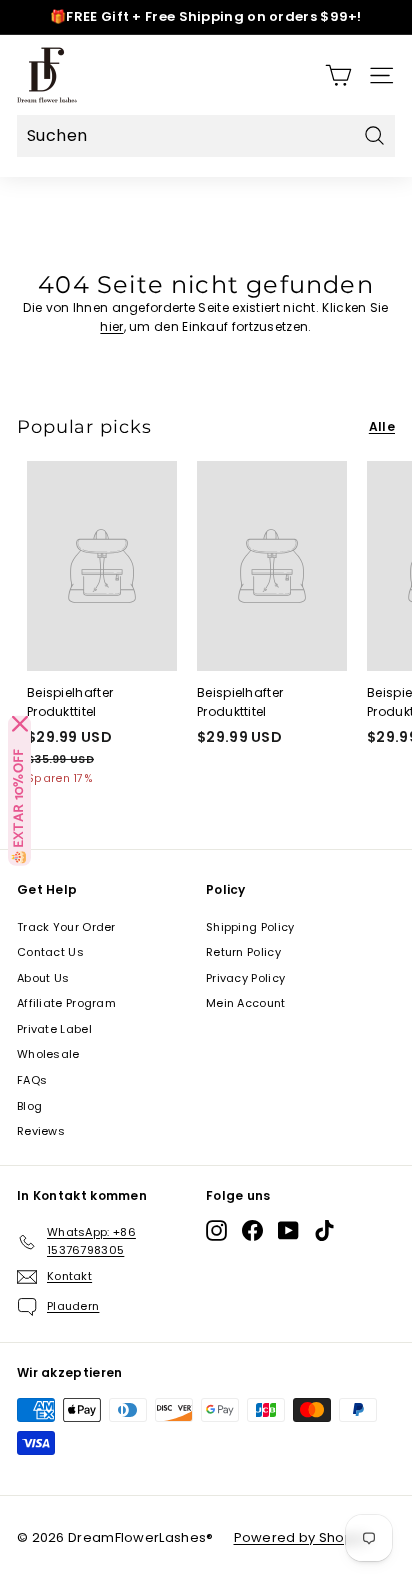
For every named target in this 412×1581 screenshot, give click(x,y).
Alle (382, 426)
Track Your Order (66, 927)
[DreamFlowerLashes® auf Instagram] (216, 1230)
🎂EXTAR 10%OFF (19, 807)
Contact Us (50, 952)
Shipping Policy (250, 927)
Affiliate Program (66, 1003)
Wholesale (48, 1054)
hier (111, 326)
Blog (29, 1106)
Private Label (54, 1029)
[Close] (20, 724)
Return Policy (243, 952)
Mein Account (246, 1003)
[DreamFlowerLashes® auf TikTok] (324, 1230)
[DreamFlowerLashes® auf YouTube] (288, 1230)
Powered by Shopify (301, 1537)
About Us (43, 978)
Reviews (41, 1131)
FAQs (32, 1080)
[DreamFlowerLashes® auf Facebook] (252, 1230)
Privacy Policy (245, 978)
